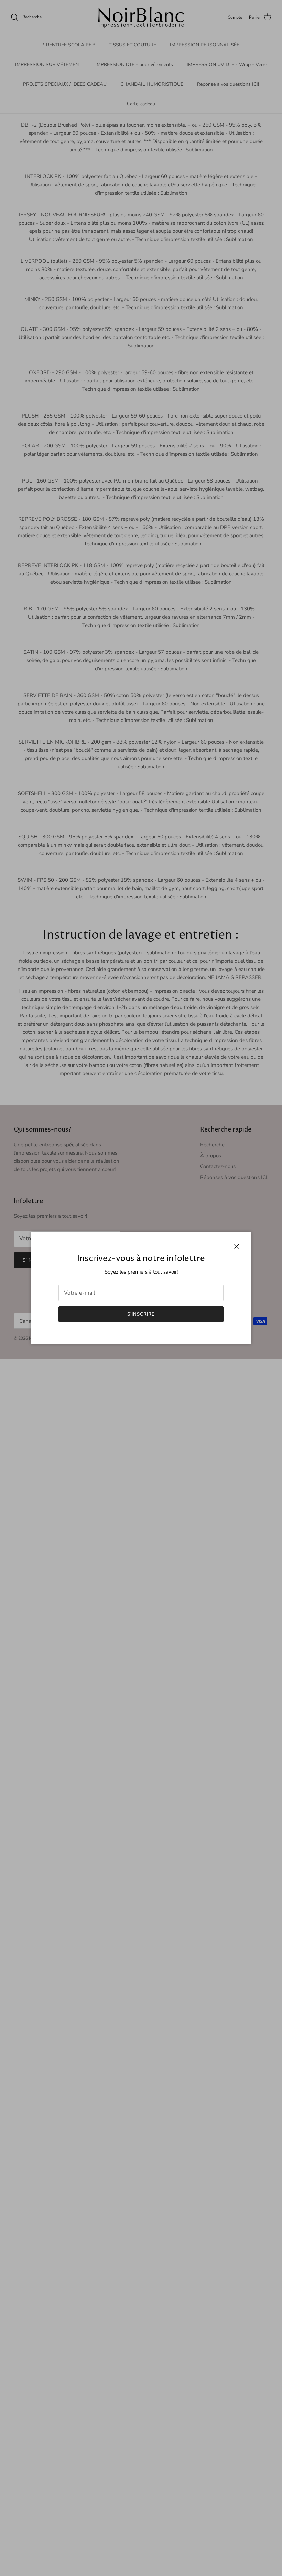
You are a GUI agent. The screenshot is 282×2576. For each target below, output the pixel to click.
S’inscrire (141, 1314)
